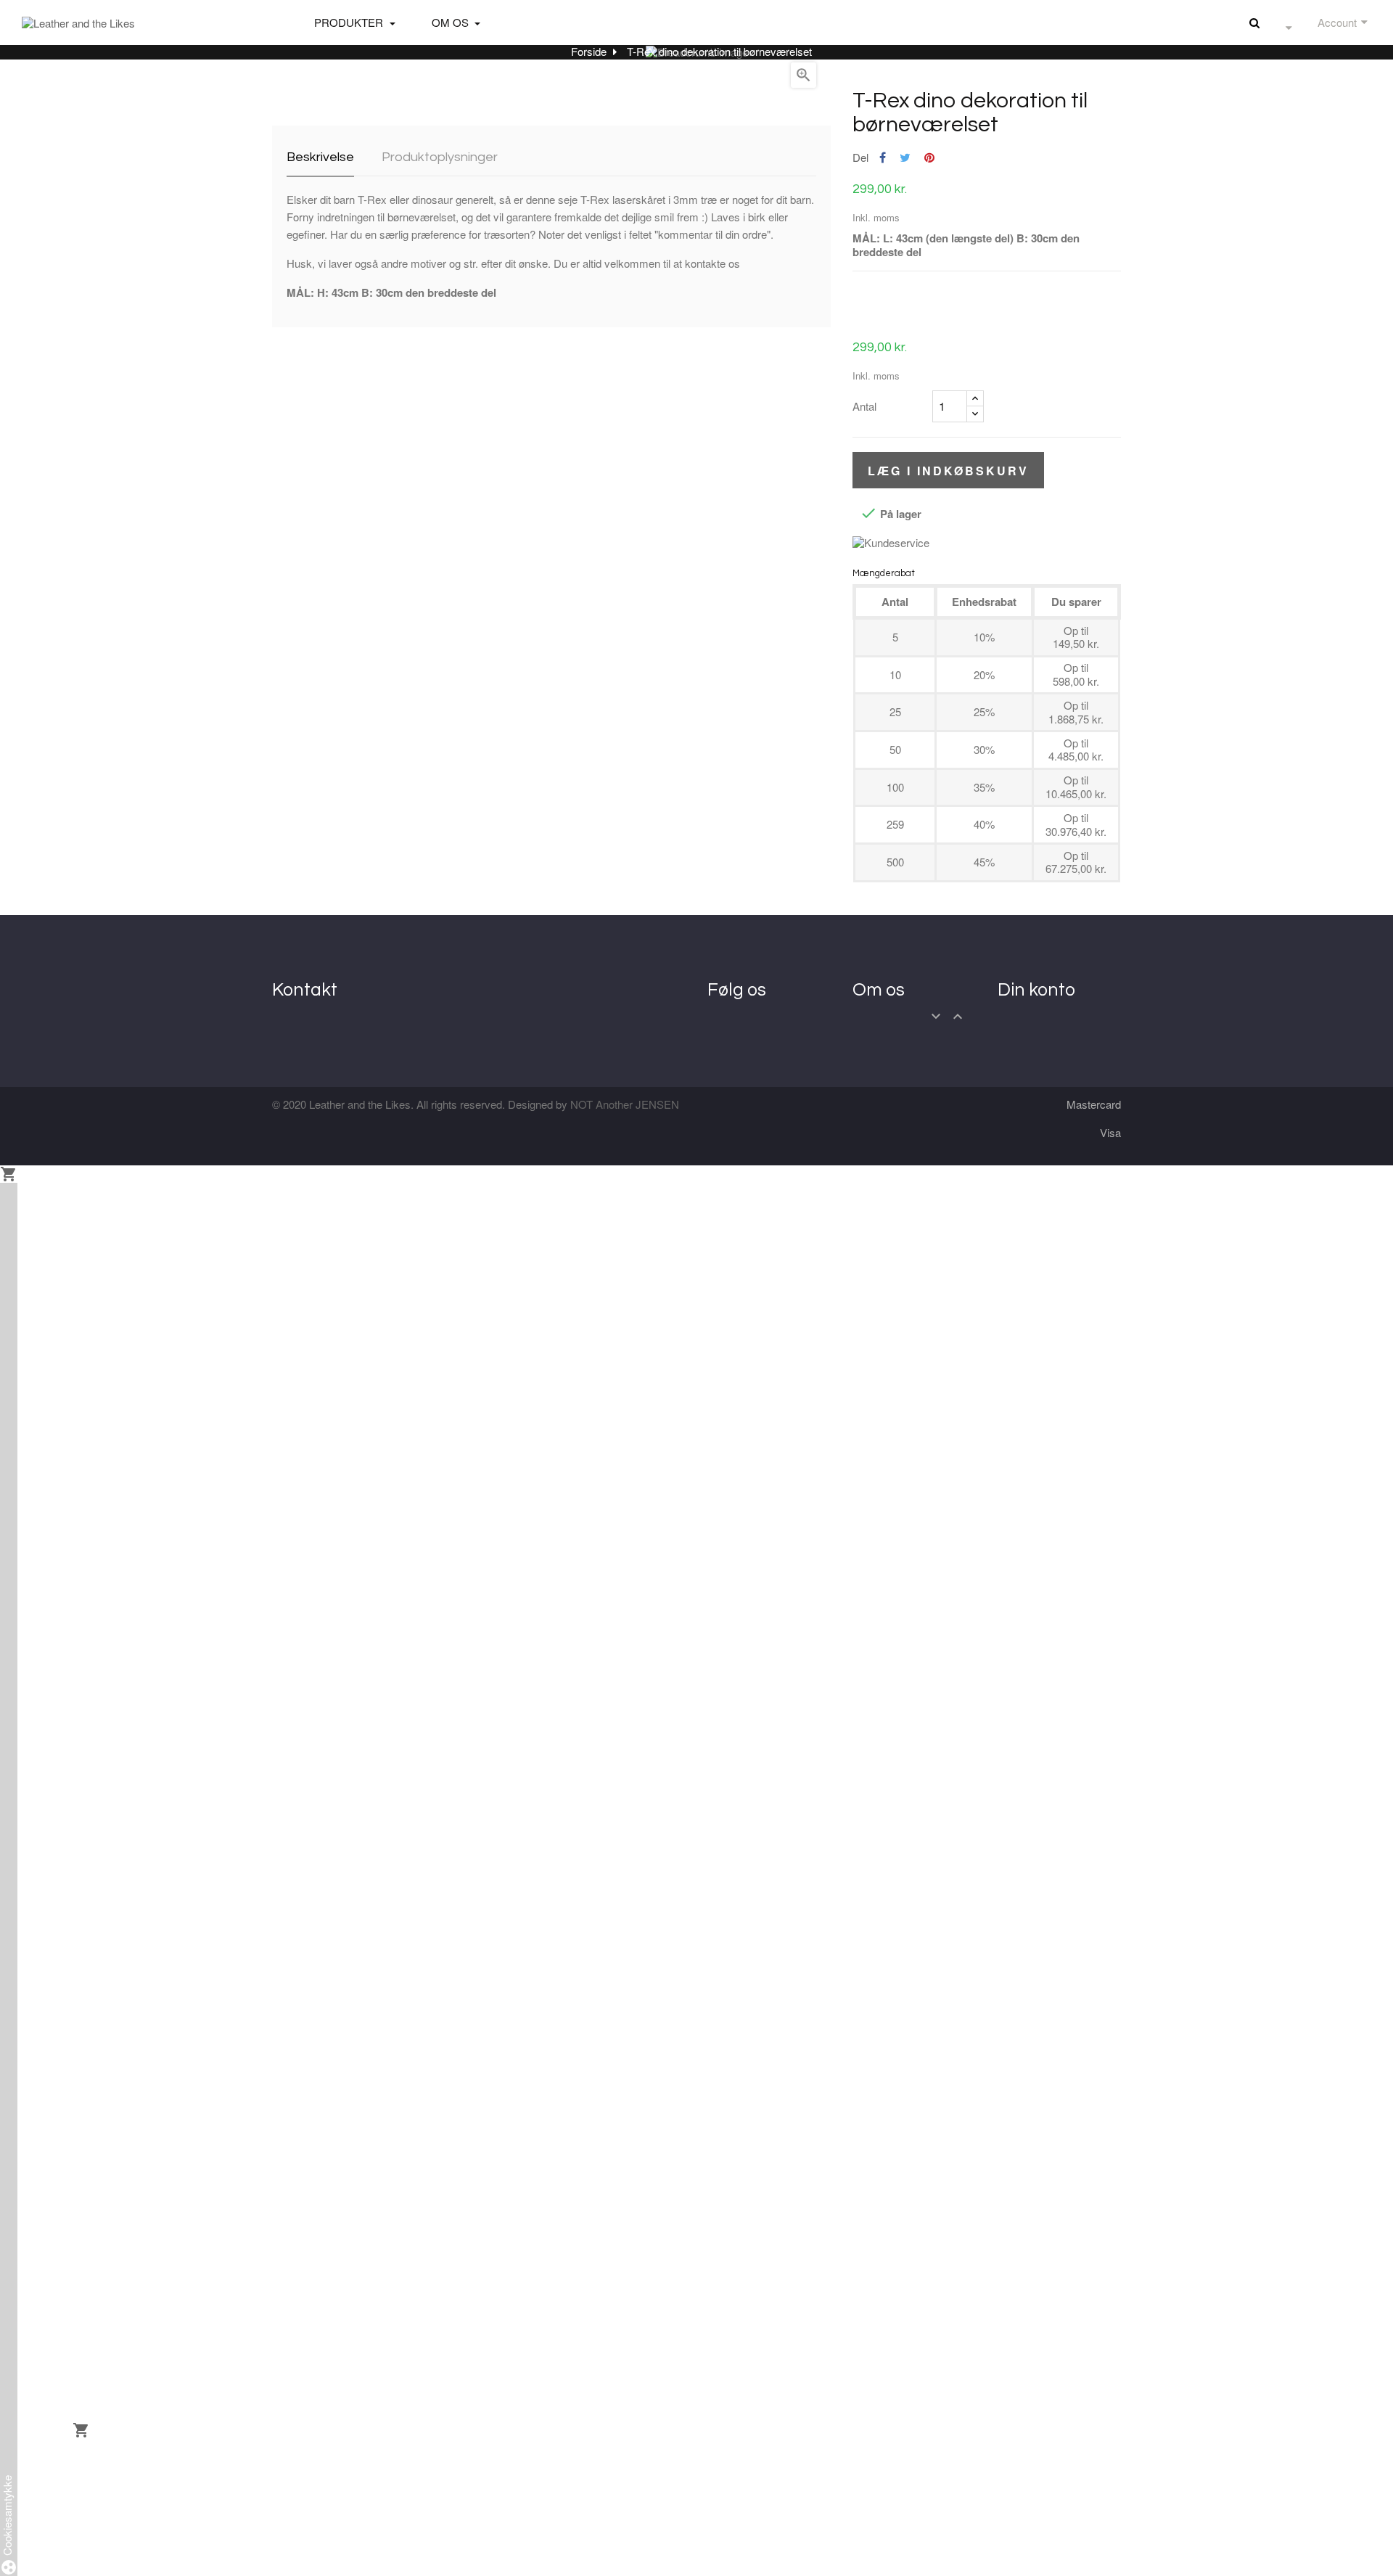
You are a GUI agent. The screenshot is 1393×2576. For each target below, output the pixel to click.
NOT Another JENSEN (625, 1104)
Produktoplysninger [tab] (440, 157)
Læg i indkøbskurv (948, 471)
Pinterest (929, 158)
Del (883, 158)
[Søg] (1254, 22)
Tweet (905, 158)
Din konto (1036, 990)
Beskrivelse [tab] (320, 157)
